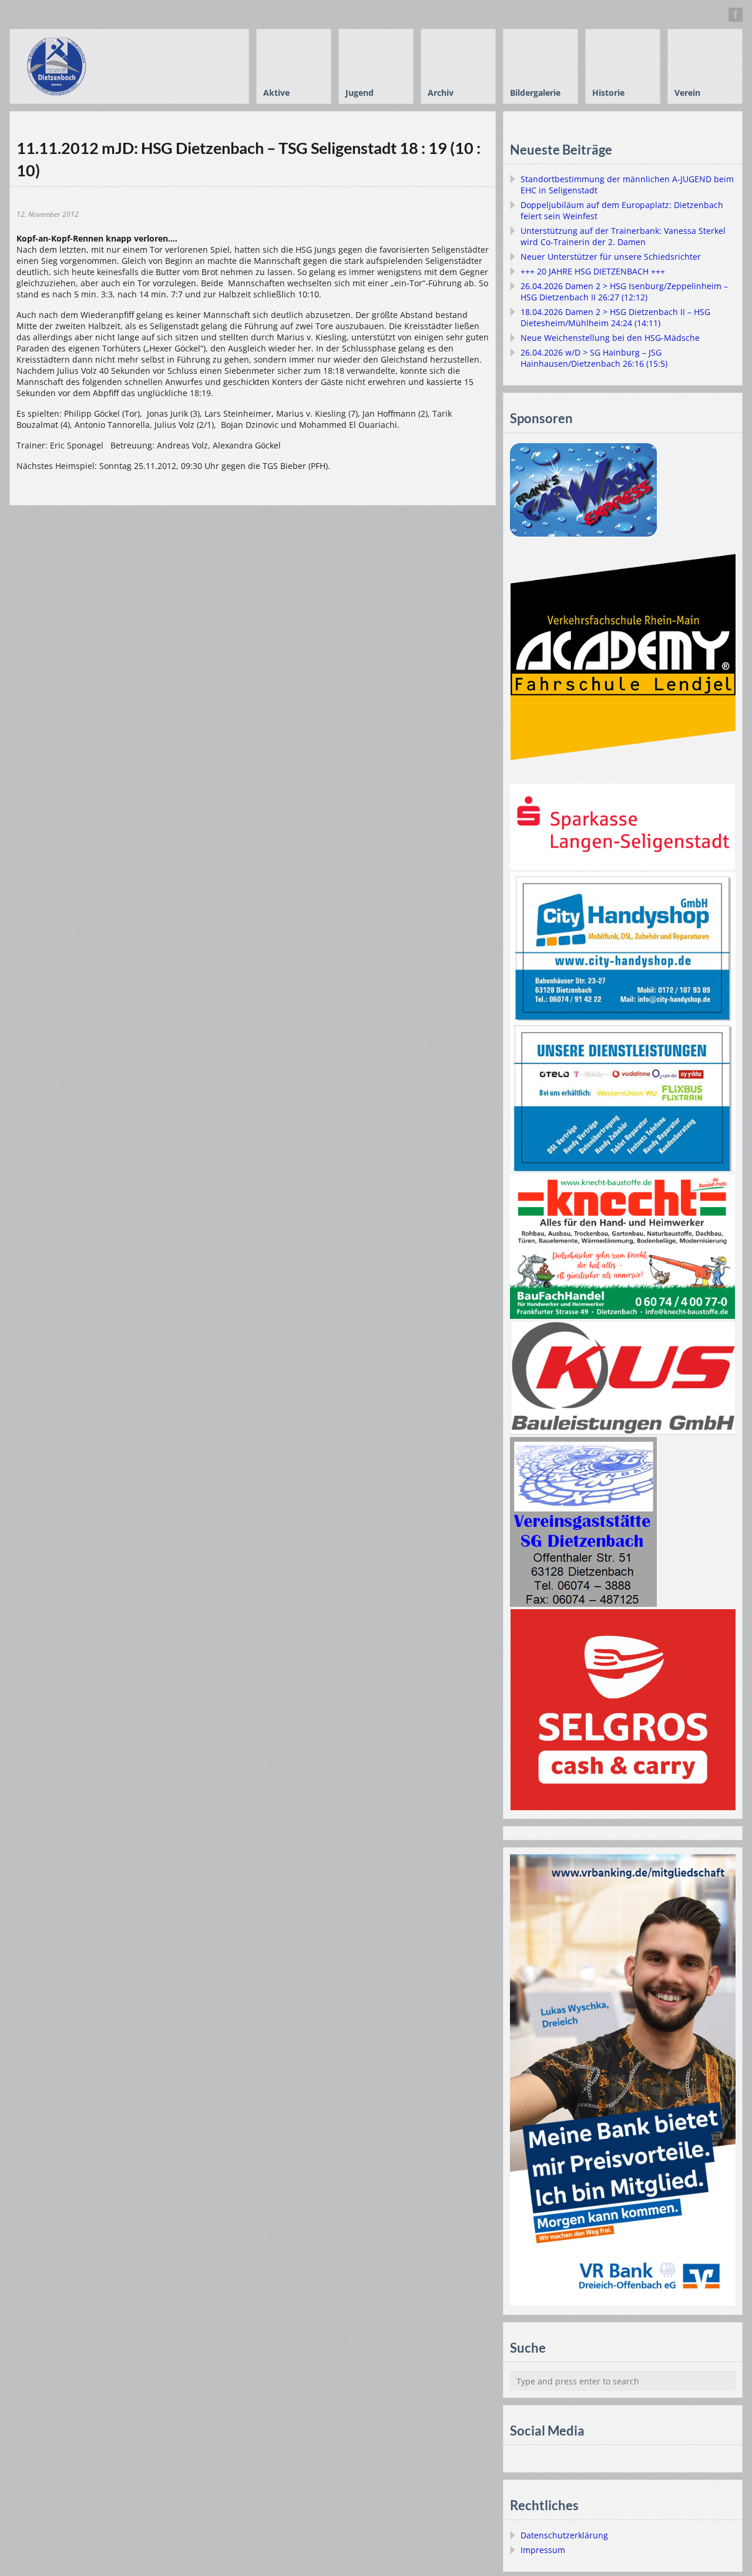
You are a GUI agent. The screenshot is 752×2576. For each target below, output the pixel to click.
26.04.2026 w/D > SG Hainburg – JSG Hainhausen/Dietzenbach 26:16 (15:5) (594, 358)
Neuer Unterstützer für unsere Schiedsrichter (611, 257)
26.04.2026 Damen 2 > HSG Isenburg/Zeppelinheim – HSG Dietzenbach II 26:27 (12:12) (624, 292)
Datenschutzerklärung (564, 2535)
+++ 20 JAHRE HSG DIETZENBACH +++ (593, 271)
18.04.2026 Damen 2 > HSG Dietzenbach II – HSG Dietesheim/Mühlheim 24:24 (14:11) (615, 317)
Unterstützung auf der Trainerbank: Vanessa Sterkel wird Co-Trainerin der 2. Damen (623, 236)
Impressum (543, 2550)
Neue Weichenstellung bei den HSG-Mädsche (610, 338)
